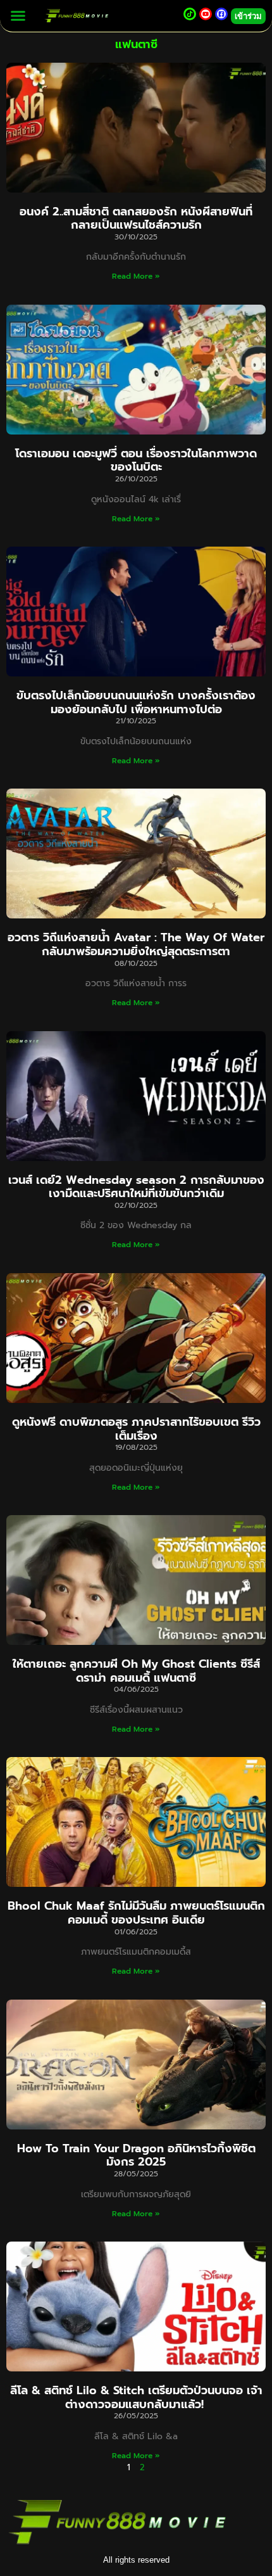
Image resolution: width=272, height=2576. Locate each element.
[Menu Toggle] (18, 16)
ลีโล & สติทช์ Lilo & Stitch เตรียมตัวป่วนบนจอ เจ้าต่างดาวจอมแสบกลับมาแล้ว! (136, 2397)
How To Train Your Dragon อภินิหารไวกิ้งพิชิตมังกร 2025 (136, 2155)
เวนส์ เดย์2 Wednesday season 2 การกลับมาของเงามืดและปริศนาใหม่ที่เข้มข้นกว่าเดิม (136, 1187)
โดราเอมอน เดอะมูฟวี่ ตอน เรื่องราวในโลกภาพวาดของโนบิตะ (136, 460)
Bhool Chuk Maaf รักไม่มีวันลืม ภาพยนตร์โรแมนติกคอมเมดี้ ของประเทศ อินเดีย (136, 1913)
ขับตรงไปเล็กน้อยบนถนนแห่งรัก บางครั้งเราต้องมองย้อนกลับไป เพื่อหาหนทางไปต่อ (136, 702)
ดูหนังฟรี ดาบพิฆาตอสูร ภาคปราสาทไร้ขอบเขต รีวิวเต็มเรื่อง (136, 1429)
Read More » (136, 276)
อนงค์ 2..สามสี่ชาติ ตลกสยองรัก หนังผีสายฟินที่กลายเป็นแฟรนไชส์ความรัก (136, 219)
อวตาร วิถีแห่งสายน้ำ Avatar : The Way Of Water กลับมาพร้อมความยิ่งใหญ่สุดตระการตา (136, 944)
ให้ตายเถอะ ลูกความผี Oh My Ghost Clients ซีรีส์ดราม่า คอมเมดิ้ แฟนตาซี (136, 1671)
